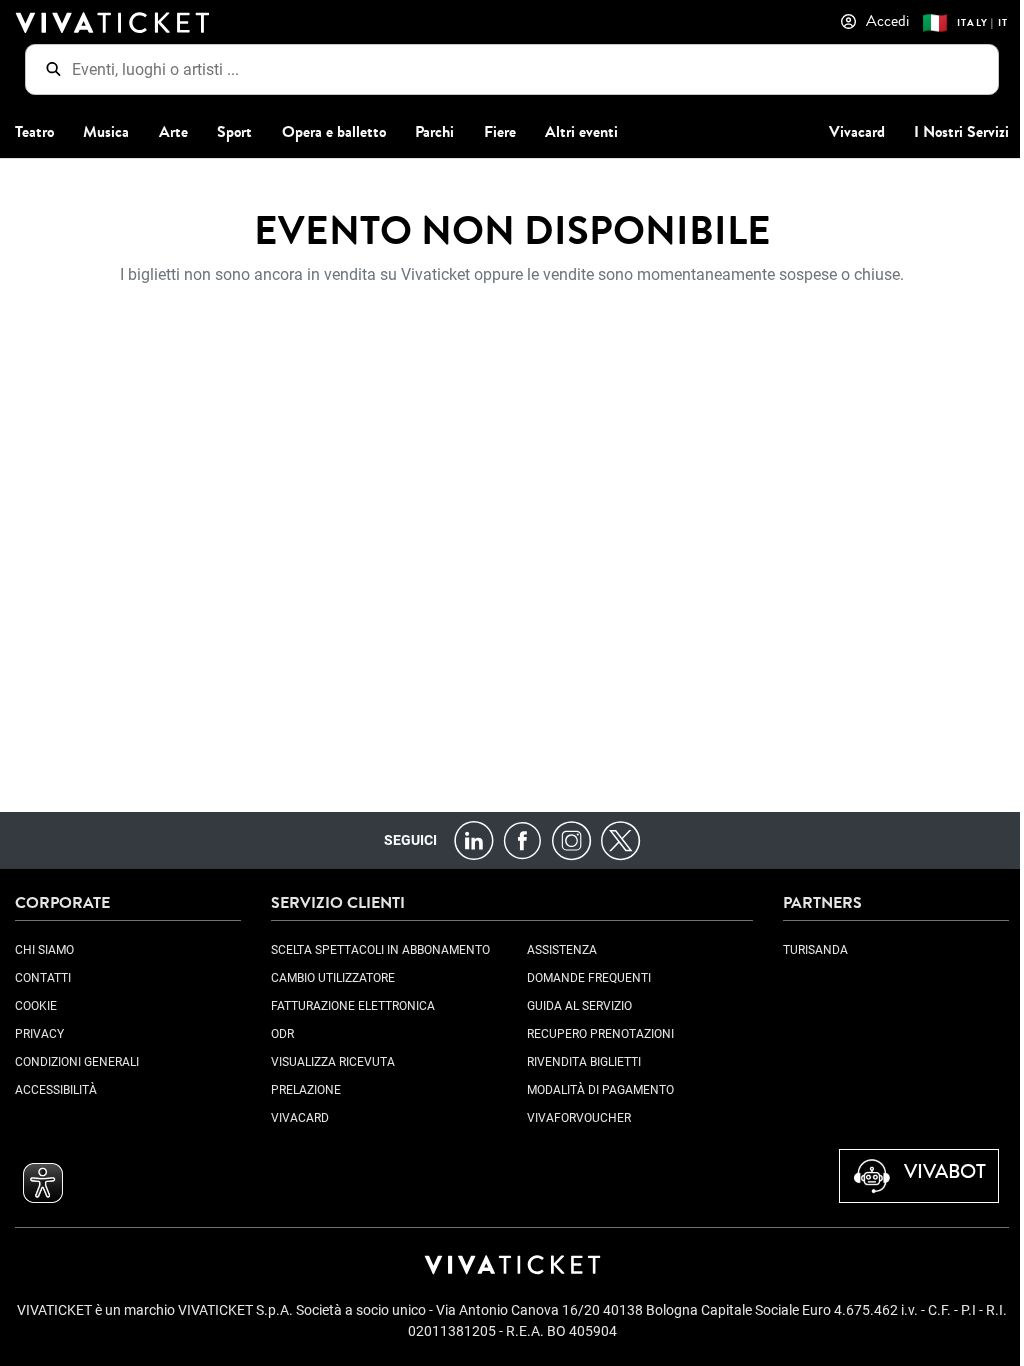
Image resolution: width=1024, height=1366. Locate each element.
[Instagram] (571, 839)
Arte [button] (173, 131)
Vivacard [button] (857, 131)
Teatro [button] (34, 131)
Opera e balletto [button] (334, 131)
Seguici (410, 840)
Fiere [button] (500, 131)
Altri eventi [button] (581, 131)
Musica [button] (106, 131)
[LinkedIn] (473, 839)
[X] (620, 839)
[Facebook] (522, 839)
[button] (43, 1183)
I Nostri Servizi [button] (961, 131)
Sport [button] (234, 131)
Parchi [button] (434, 131)
